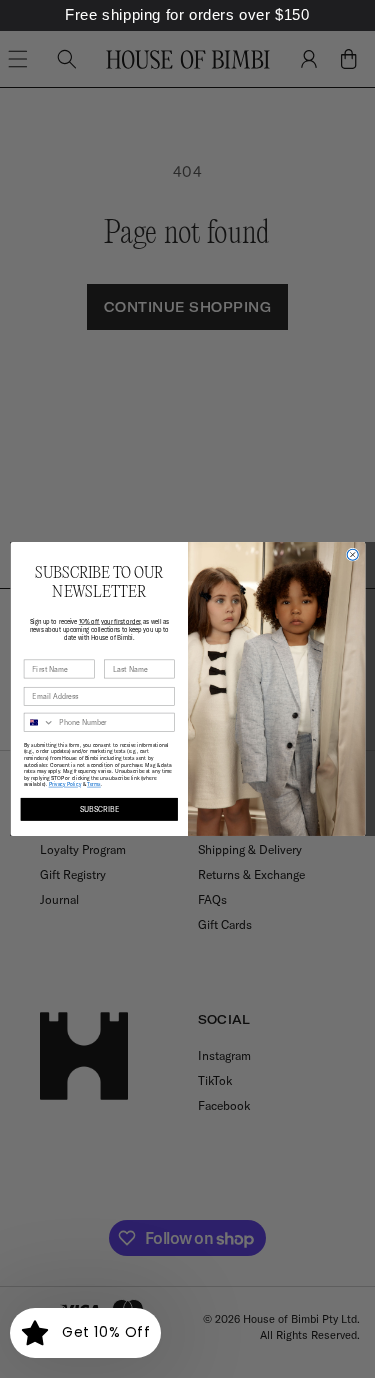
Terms (94, 784)
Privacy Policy (64, 784)
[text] (187, 15)
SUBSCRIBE (99, 809)
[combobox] (39, 722)
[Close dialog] (352, 554)
